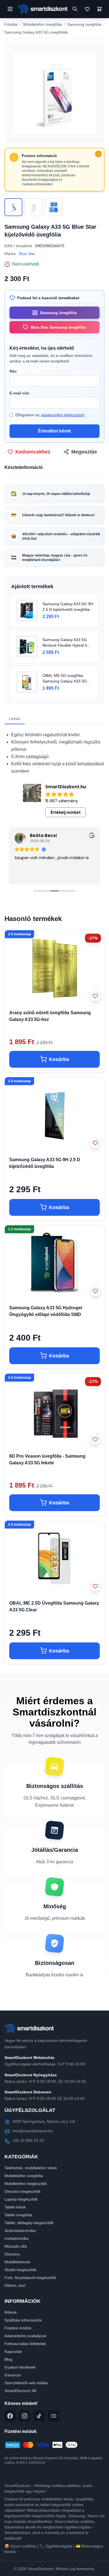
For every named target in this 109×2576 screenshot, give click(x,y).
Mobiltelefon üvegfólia (42, 24)
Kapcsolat (13, 2351)
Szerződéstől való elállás (26, 2383)
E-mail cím (19, 393)
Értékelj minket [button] (66, 812)
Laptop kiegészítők (21, 2199)
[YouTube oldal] (54, 2416)
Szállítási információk (23, 2320)
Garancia (13, 2375)
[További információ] (98, 154)
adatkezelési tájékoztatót (63, 415)
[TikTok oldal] (39, 2416)
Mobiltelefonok (17, 2262)
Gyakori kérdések (20, 2367)
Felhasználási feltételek (25, 2344)
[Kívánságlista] (87, 9)
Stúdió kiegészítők (21, 2270)
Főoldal (11, 24)
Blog (8, 2359)
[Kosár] (99, 9)
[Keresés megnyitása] (75, 9)
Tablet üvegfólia (18, 2215)
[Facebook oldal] (10, 2416)
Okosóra (12, 2254)
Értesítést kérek (54, 431)
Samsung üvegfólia (84, 24)
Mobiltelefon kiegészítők (26, 2184)
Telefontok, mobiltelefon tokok (31, 2168)
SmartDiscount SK (21, 2391)
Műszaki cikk (16, 2246)
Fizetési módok (18, 2328)
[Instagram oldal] (25, 2416)
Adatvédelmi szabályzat (25, 2336)
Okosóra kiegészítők (22, 2191)
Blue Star (27, 254)
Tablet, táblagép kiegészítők (29, 2223)
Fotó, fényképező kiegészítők (30, 2278)
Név (13, 371)
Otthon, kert (15, 2285)
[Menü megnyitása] (10, 9)
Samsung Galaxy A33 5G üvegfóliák (36, 32)
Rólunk (11, 2312)
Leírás (15, 719)
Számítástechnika (20, 2231)
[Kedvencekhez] (95, 996)
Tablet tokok (15, 2207)
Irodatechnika (16, 2238)
